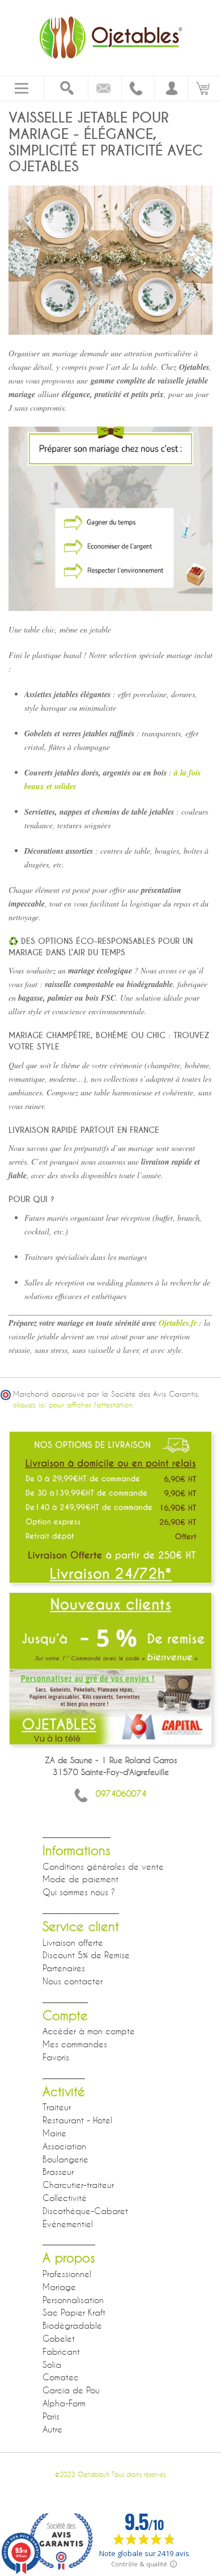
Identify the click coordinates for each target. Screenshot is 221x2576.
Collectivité (65, 2198)
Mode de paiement (80, 1879)
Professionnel (67, 2274)
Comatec (61, 2377)
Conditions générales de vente (103, 1866)
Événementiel (68, 2224)
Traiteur (57, 2107)
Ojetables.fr (177, 1323)
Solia (52, 2364)
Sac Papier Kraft (74, 2312)
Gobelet (59, 2338)
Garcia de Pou (71, 2390)
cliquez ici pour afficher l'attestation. (73, 1405)
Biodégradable (72, 2325)
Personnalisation (73, 2300)
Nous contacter (73, 1981)
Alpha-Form (64, 2403)
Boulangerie (65, 2159)
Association (64, 2146)
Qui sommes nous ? (79, 1892)
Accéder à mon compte (89, 2031)
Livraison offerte (73, 1942)
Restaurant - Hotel (77, 2120)
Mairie (54, 2133)
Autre (52, 2429)
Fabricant (61, 2351)
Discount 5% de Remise (86, 1955)
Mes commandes (75, 2044)
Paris (51, 2416)
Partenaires (64, 1968)
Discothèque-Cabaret (85, 2211)
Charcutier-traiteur (78, 2185)
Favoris (56, 2057)
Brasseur (58, 2172)
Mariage (59, 2287)
